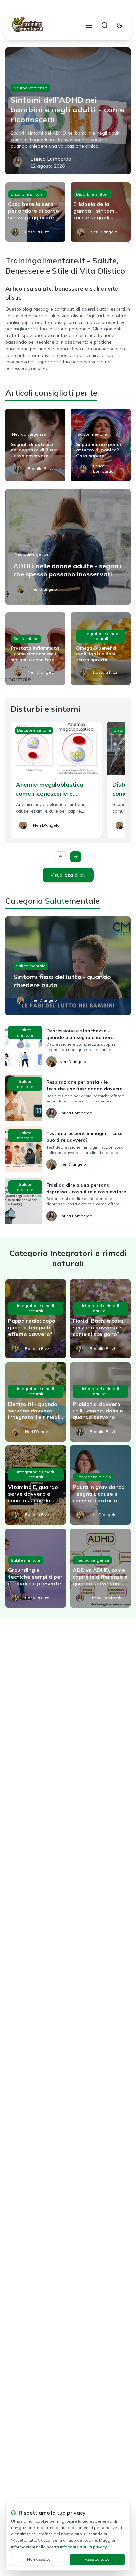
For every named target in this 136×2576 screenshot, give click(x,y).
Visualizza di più (68, 875)
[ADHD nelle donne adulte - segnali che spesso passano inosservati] (68, 547)
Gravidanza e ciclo (93, 1477)
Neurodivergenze (30, 88)
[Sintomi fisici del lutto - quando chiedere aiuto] (68, 966)
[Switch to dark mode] (119, 25)
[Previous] (61, 857)
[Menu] (89, 25)
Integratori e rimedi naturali (101, 636)
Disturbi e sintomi (27, 194)
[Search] (105, 25)
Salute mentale (92, 434)
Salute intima (26, 639)
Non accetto (39, 2559)
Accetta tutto (97, 2559)
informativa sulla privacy (83, 2547)
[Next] (76, 857)
